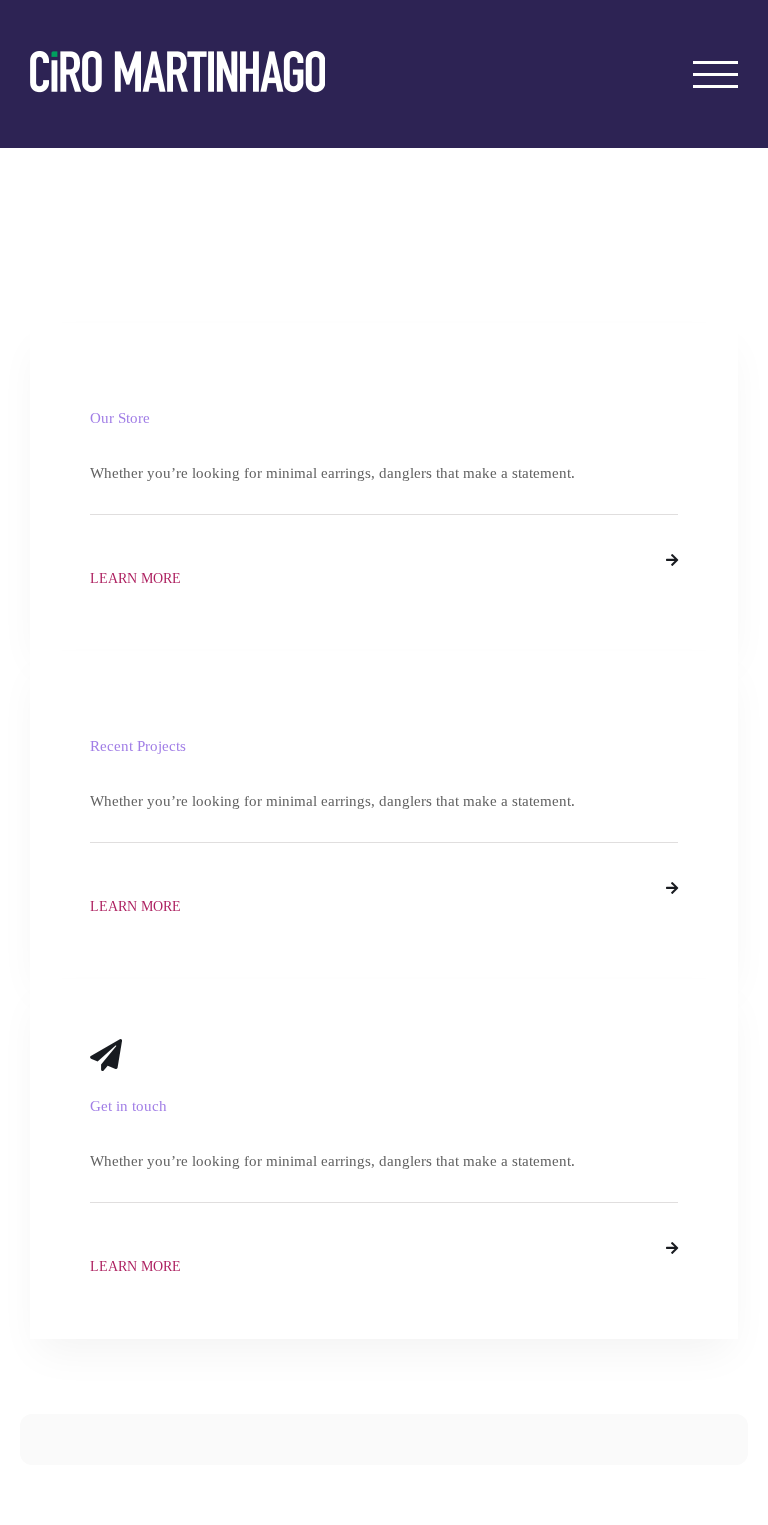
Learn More (135, 578)
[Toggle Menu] (716, 74)
